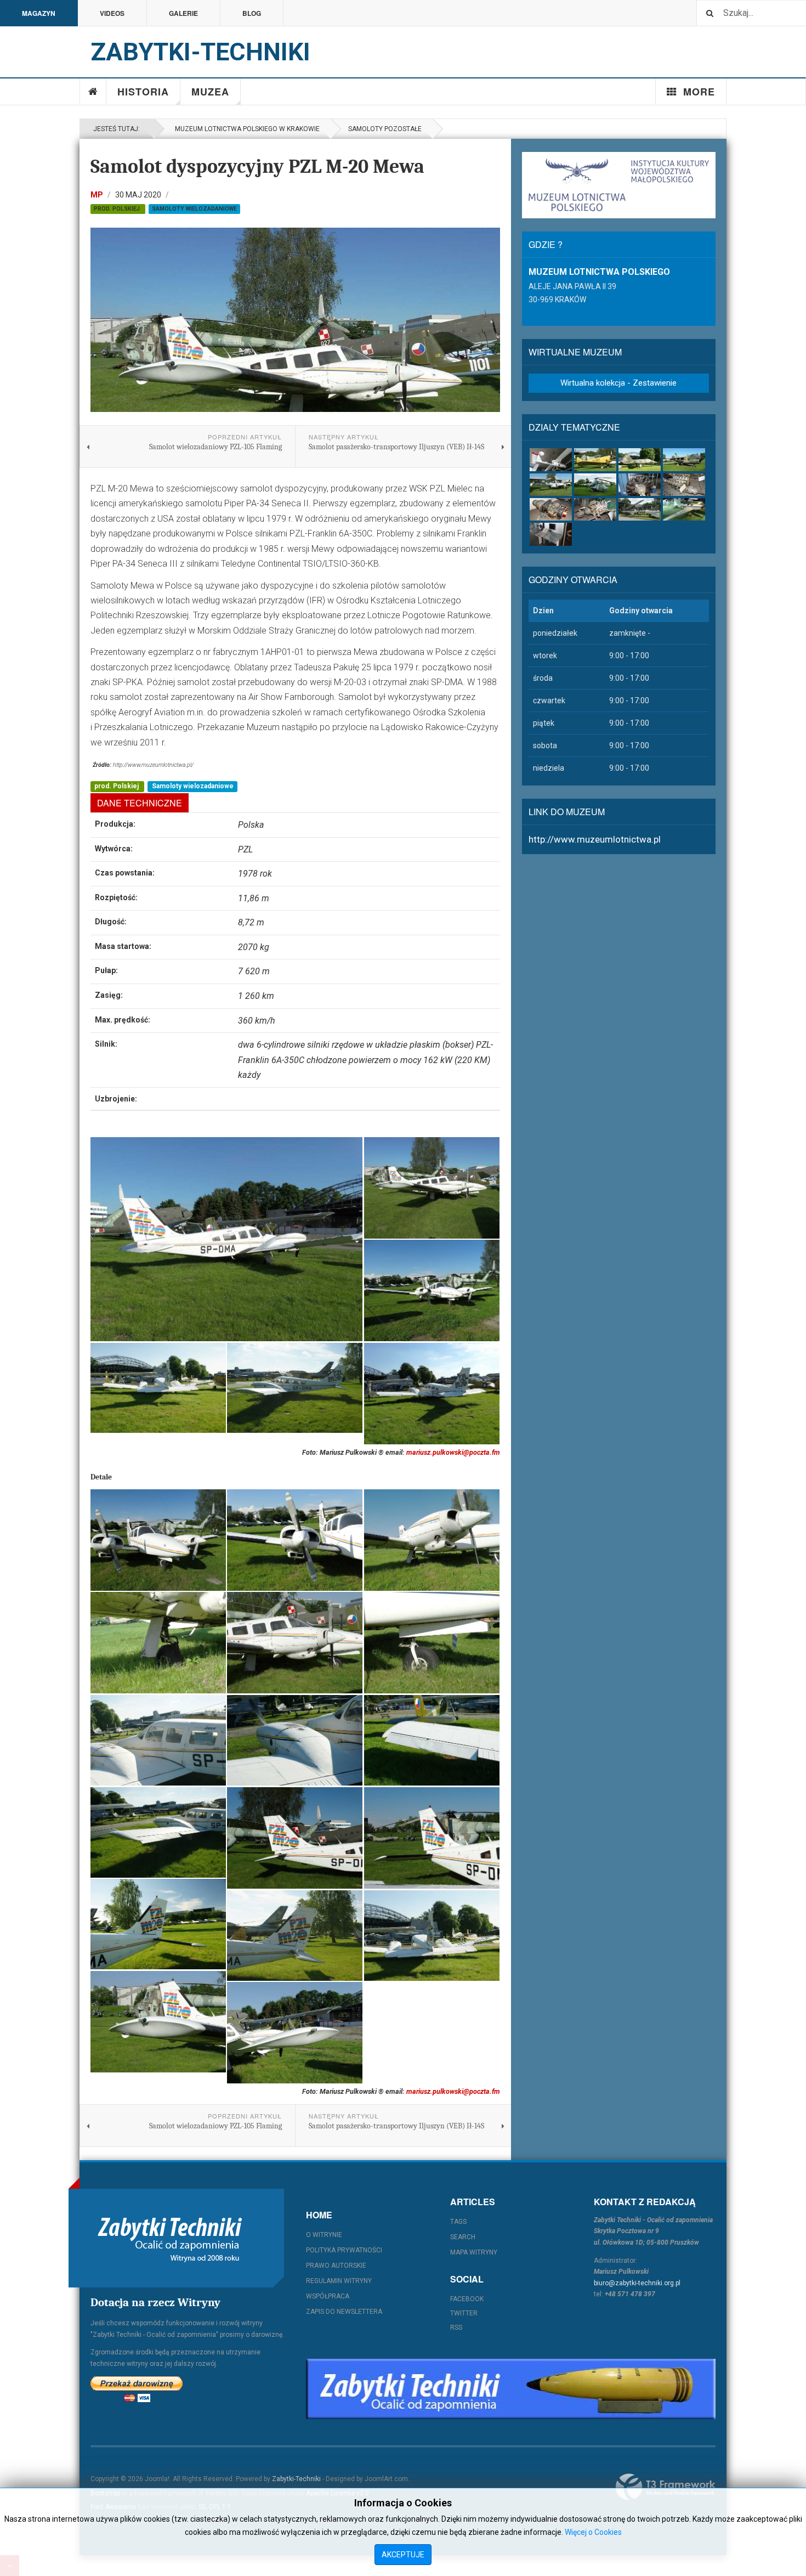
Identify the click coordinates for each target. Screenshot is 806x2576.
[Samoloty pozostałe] (551, 485)
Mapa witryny (474, 2252)
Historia (143, 92)
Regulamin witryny (339, 2281)
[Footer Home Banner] (511, 2389)
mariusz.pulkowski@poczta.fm (453, 1452)
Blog (252, 13)
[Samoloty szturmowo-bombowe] (684, 459)
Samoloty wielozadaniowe (194, 209)
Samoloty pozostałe (385, 129)
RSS (456, 2328)
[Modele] (684, 509)
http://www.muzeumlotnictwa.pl (595, 839)
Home (93, 92)
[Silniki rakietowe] (595, 509)
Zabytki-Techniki (296, 2479)
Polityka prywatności (344, 2250)
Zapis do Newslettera (344, 2312)
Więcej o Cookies (593, 2532)
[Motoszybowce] (551, 459)
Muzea (210, 92)
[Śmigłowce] (595, 485)
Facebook (467, 2299)
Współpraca (328, 2296)
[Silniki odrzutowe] (551, 509)
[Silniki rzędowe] (684, 485)
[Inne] (551, 534)
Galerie (183, 13)
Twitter (464, 2313)
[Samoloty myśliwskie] (640, 459)
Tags (458, 2222)
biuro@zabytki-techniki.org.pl (637, 2283)
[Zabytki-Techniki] (170, 2238)
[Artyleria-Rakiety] (640, 509)
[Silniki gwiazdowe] (640, 485)
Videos (112, 13)
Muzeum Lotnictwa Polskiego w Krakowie (246, 129)
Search (463, 2237)
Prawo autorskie (336, 2266)
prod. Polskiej (118, 209)
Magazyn (39, 13)
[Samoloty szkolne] (595, 459)
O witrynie (324, 2235)
